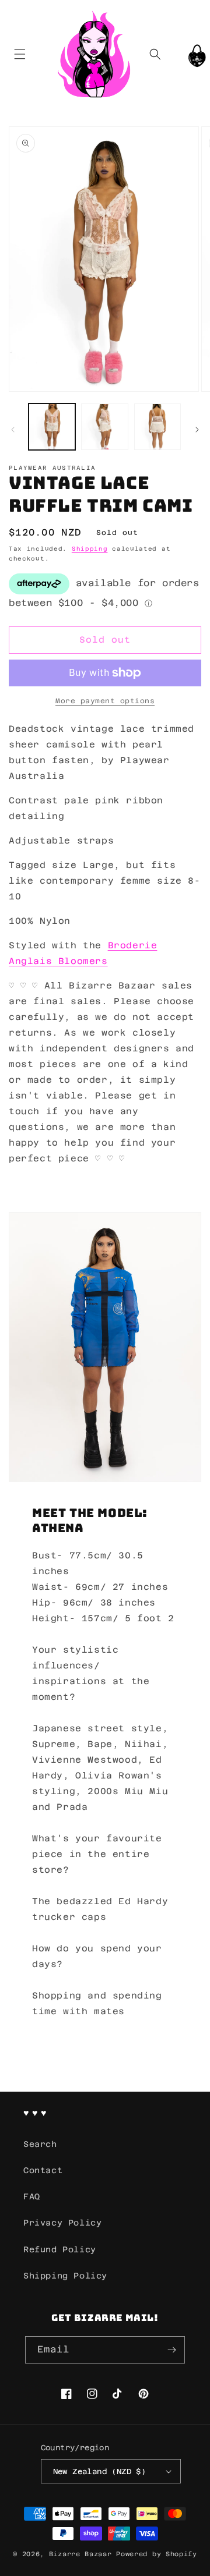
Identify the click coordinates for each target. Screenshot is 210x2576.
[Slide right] (197, 430)
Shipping (90, 549)
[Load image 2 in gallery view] (104, 427)
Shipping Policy (65, 2276)
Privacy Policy (62, 2223)
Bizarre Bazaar (80, 2554)
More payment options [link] (105, 701)
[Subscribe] (171, 2350)
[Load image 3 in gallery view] (157, 427)
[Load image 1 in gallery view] (52, 427)
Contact (43, 2170)
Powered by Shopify (157, 2554)
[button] (20, 54)
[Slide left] (13, 430)
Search (40, 2144)
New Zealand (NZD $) (100, 2472)
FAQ (32, 2196)
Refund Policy (60, 2249)
